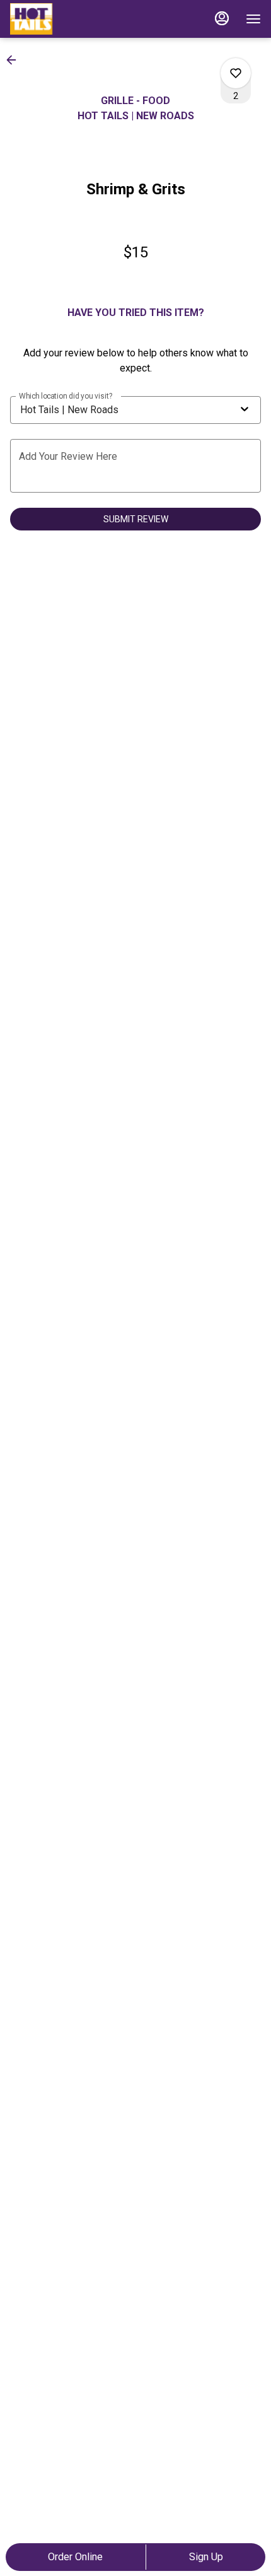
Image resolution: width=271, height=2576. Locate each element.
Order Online (75, 2557)
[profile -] (222, 18)
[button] (15, 60)
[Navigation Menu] (253, 19)
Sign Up (206, 2557)
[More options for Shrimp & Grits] (236, 73)
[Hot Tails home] (67, 19)
